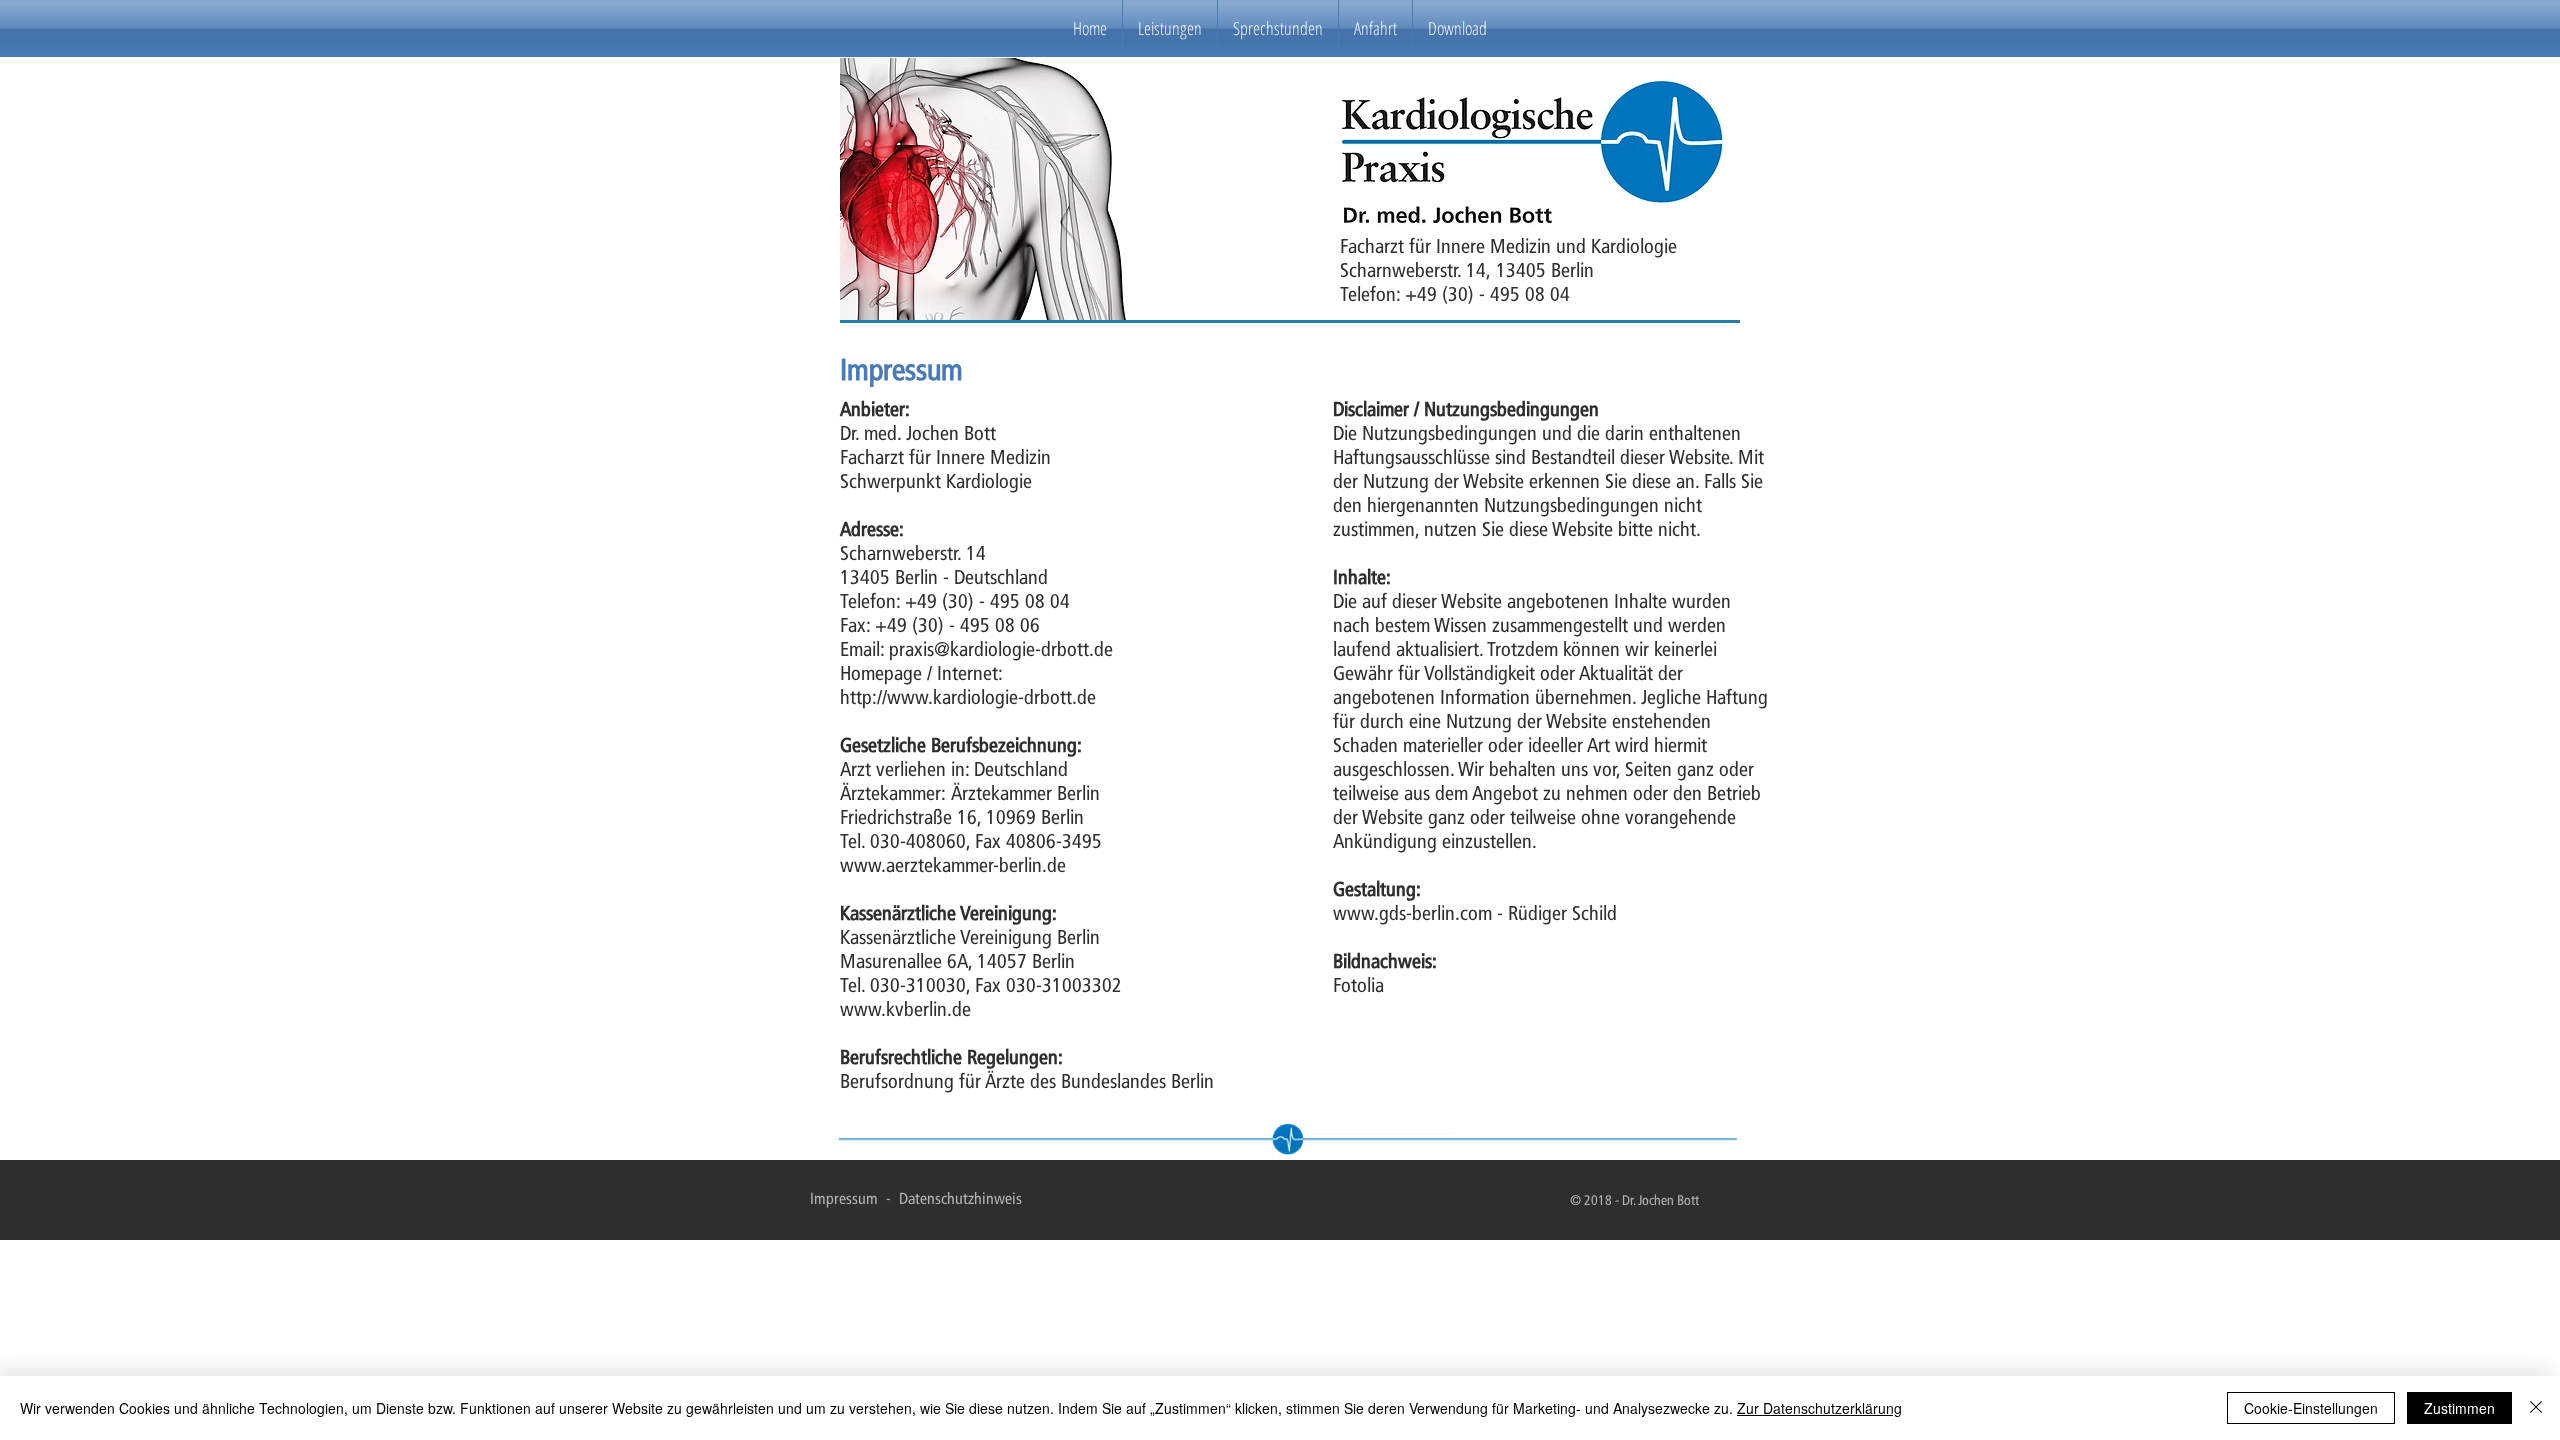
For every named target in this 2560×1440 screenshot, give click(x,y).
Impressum (846, 1198)
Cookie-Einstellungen (2311, 1408)
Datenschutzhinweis (960, 1198)
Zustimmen (2459, 1408)
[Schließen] (2536, 1408)
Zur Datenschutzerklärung (1819, 1408)
